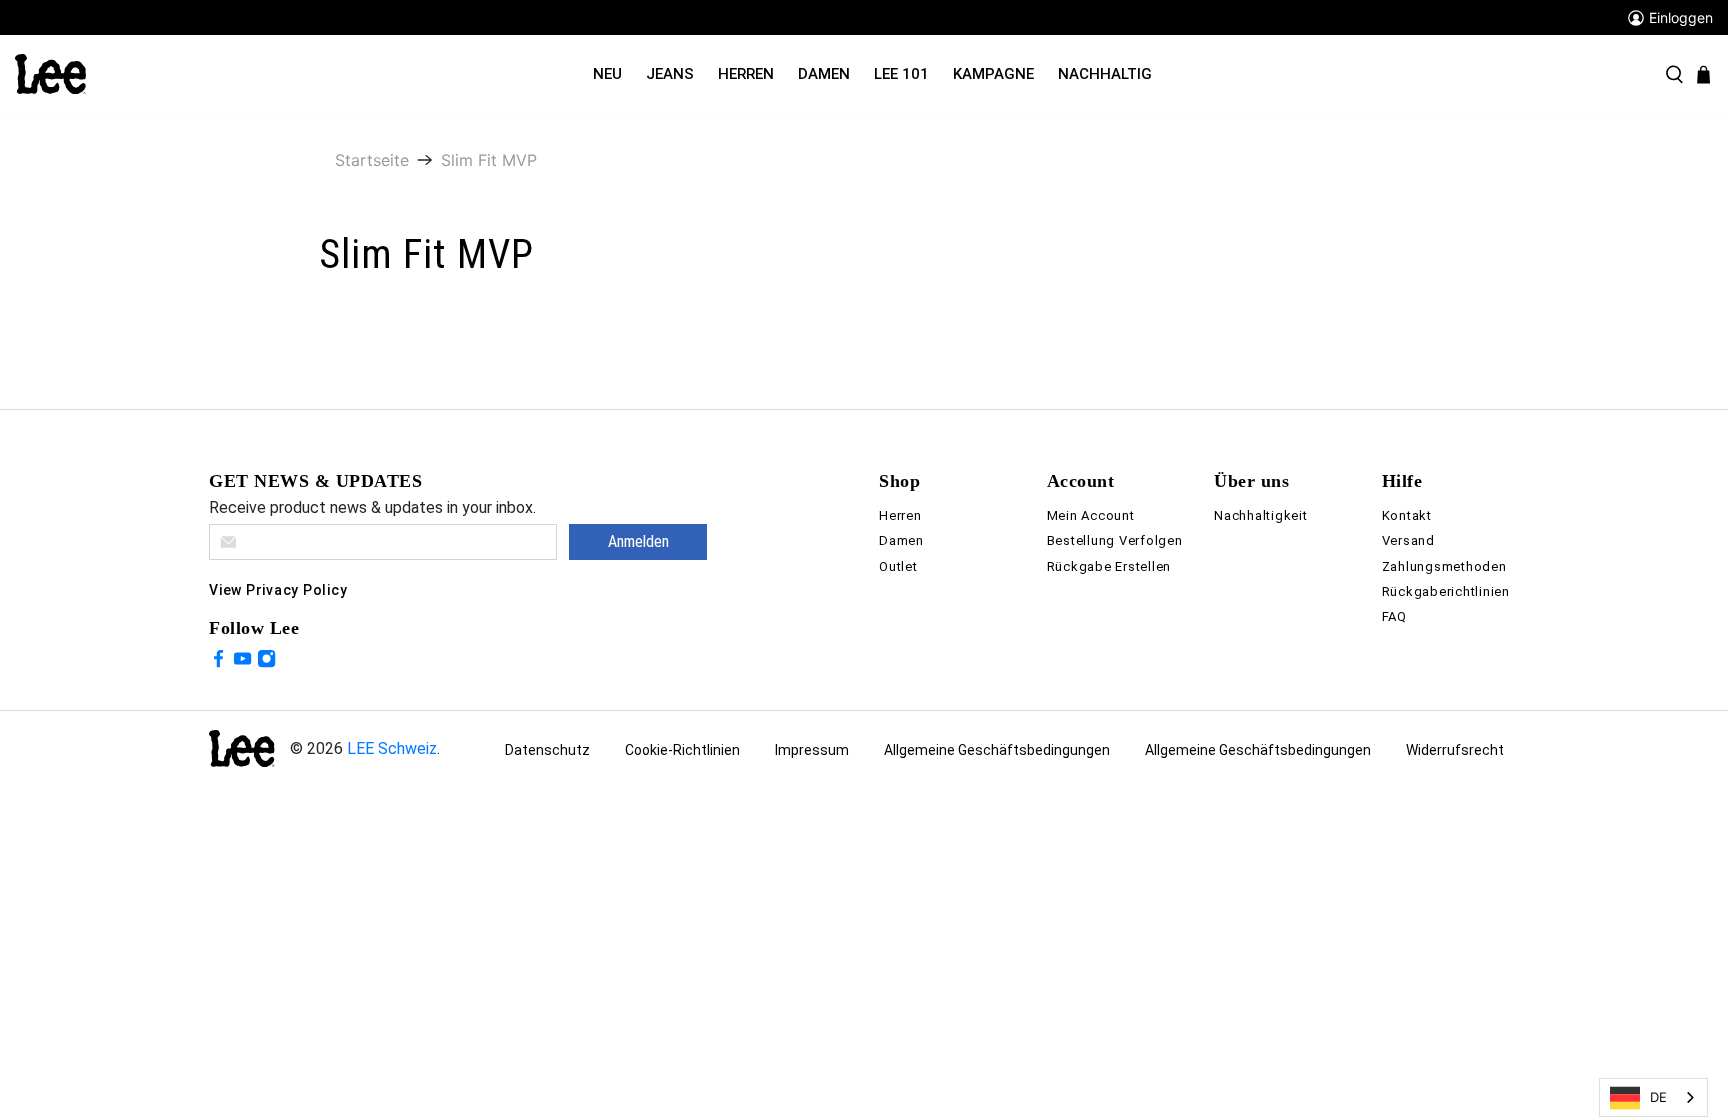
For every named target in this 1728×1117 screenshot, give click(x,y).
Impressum (812, 750)
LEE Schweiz (392, 748)
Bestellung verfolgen (1115, 540)
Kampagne (993, 74)
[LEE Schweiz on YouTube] (242, 662)
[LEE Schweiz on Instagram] (266, 662)
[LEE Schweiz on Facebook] (218, 662)
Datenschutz (547, 750)
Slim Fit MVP (489, 160)
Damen (824, 74)
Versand (1408, 540)
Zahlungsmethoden (1444, 566)
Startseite (372, 160)
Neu (607, 74)
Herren (746, 74)
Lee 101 (901, 74)
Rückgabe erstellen (1109, 566)
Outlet (898, 566)
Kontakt (1407, 515)
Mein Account (1091, 515)
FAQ (1394, 616)
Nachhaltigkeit (1261, 515)
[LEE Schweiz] (50, 73)
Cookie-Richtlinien (682, 750)
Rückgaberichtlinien (1446, 591)
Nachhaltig (1105, 74)
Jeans (670, 74)
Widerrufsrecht (1455, 750)
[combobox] (1653, 1097)
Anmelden (638, 541)
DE (1658, 1097)
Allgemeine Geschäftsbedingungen (997, 750)
